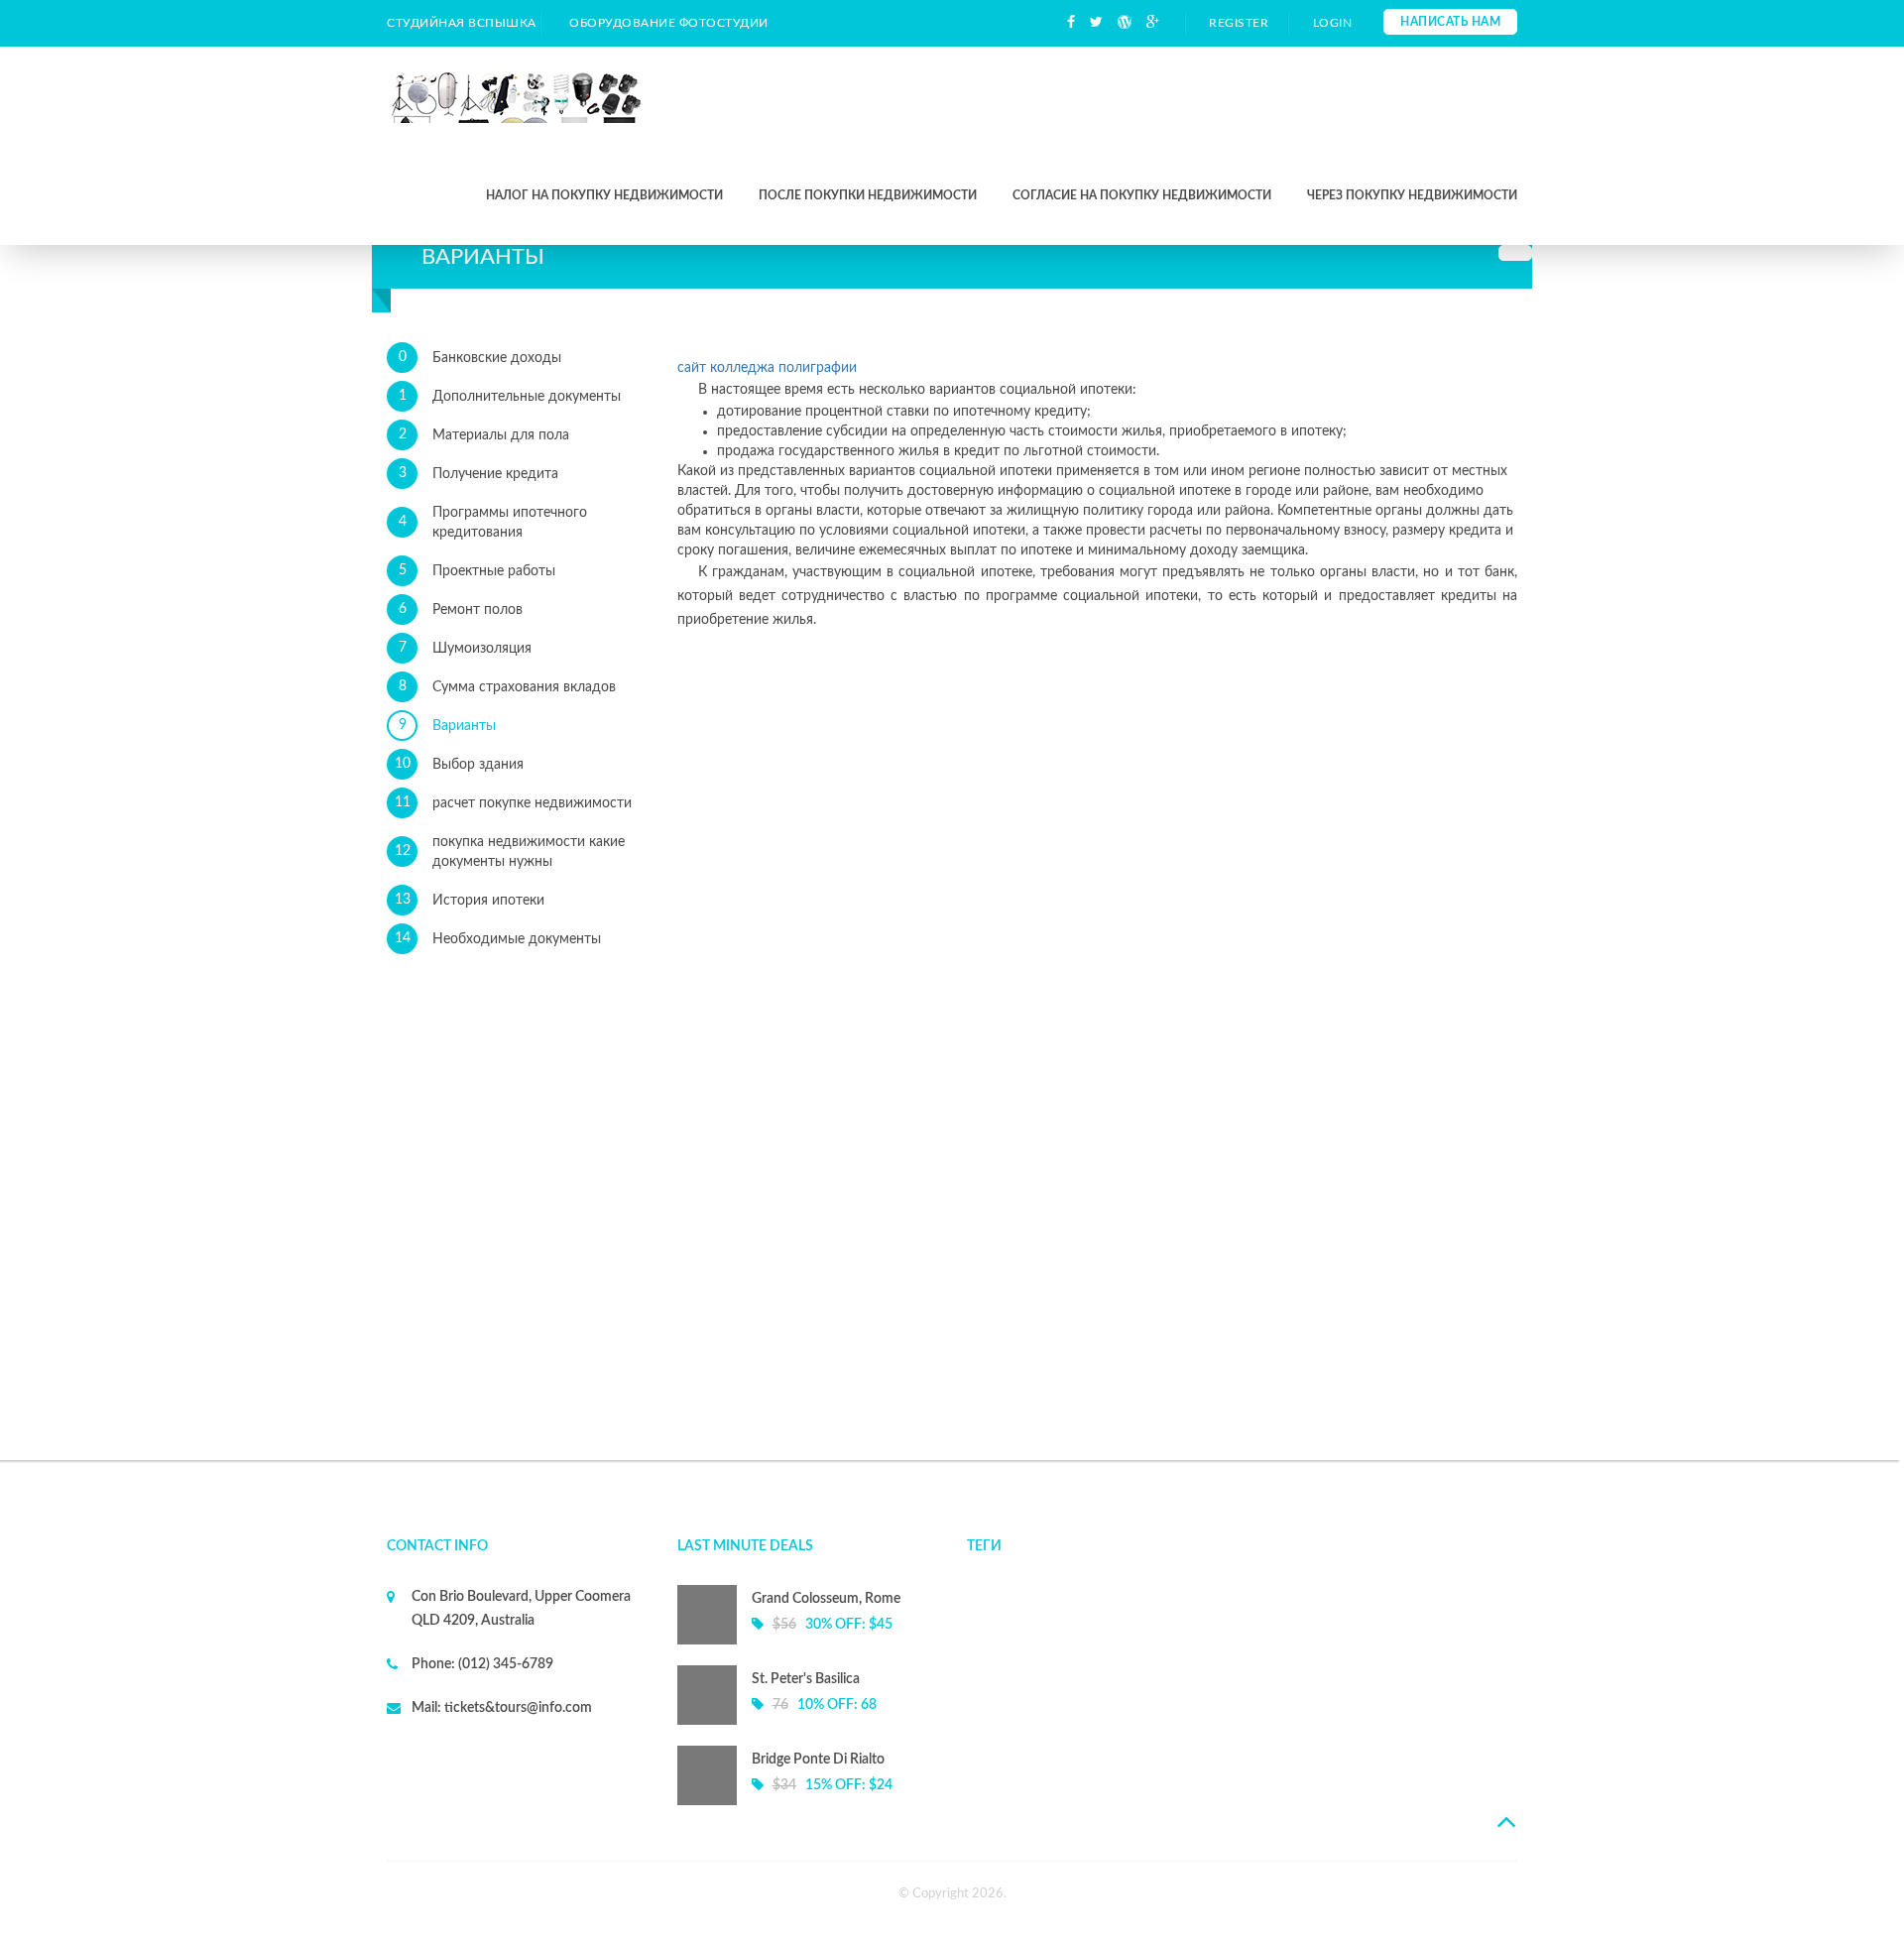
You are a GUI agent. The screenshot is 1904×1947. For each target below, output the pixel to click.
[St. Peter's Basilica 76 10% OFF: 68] (808, 1721)
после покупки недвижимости (868, 195)
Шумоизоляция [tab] (466, 648)
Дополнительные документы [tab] (510, 396)
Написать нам (1450, 22)
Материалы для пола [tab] (484, 435)
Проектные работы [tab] (477, 571)
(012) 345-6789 (504, 1664)
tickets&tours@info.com (517, 1708)
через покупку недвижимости (1412, 195)
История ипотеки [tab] (470, 900)
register (1239, 23)
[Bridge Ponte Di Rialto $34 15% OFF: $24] (808, 1801)
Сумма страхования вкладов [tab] (508, 687)
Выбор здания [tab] (460, 764)
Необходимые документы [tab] (498, 939)
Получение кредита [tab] (479, 474)
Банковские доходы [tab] (480, 358)
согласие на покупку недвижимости (1142, 195)
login (1333, 23)
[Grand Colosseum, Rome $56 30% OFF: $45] (808, 1641)
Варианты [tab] (448, 726)
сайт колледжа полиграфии (767, 368)
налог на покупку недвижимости (604, 195)
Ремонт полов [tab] (461, 609)
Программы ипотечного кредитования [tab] (493, 523)
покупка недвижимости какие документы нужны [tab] (510, 852)
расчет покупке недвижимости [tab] (514, 803)
